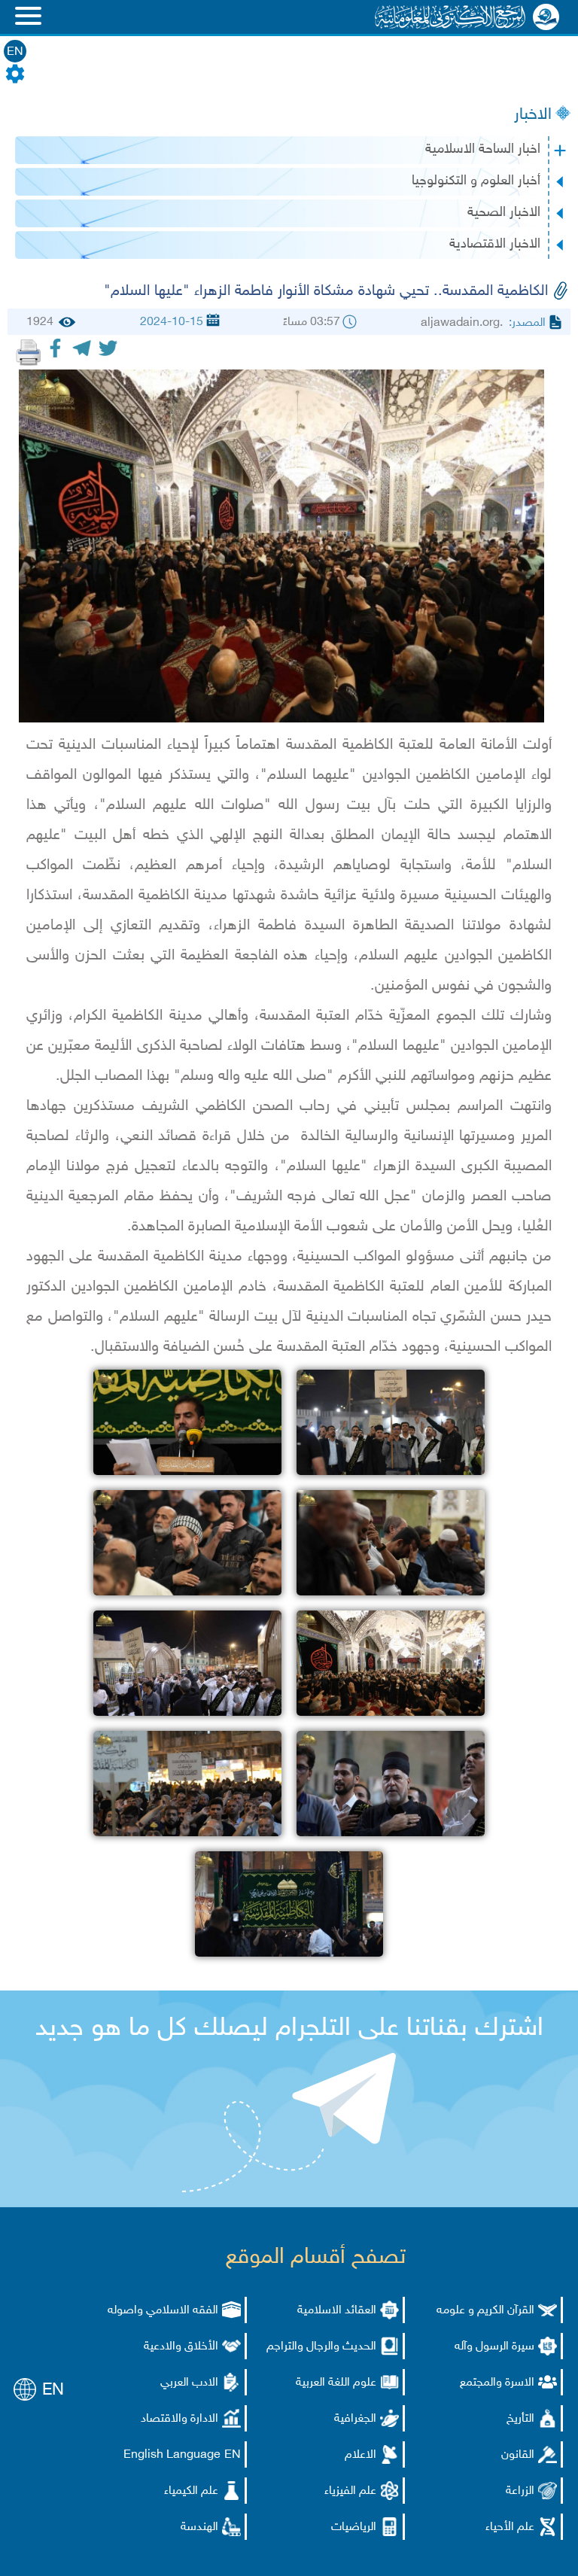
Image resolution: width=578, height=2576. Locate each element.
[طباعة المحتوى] (29, 352)
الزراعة (520, 2491)
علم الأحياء (510, 2527)
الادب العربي (189, 2383)
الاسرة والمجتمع (497, 2383)
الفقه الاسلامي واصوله (163, 2311)
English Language (172, 2455)
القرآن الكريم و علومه (485, 2311)
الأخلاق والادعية (181, 2347)
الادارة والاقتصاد (179, 2419)
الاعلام (360, 2455)
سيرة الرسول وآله (494, 2347)
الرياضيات (354, 2527)
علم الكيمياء (191, 2491)
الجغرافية (355, 2419)
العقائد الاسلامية (337, 2311)
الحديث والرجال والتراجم (321, 2347)
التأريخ (520, 2419)
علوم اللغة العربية (336, 2383)
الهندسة (199, 2527)
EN (15, 52)
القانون (518, 2455)
